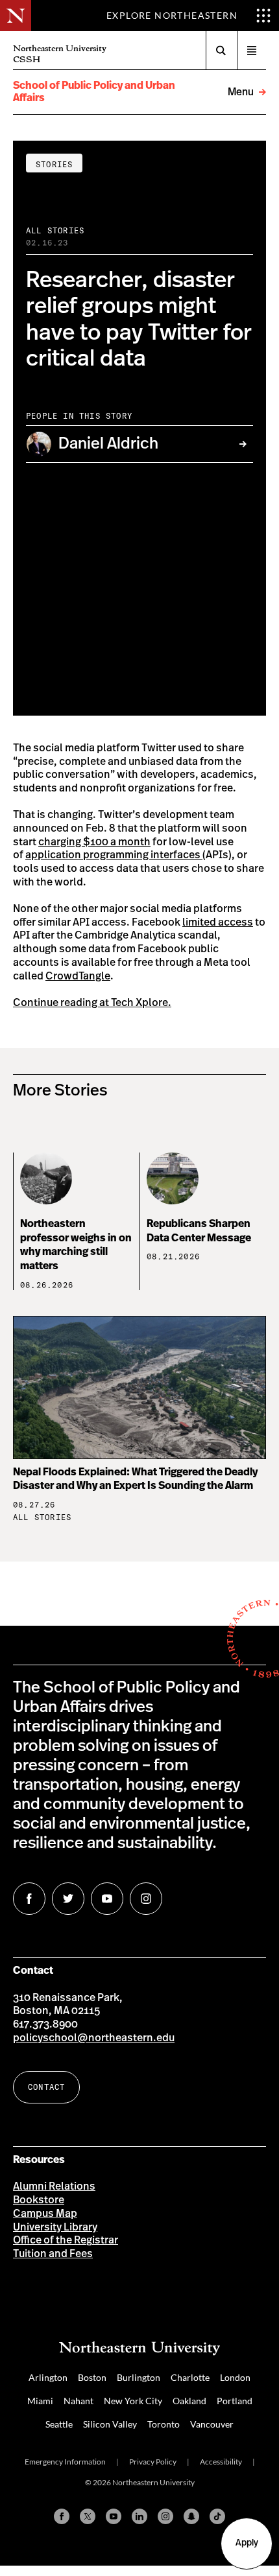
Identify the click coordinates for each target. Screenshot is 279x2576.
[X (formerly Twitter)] (88, 2516)
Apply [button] (247, 2543)
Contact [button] (46, 2087)
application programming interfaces (114, 855)
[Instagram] (165, 2516)
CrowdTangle (78, 976)
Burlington (139, 2377)
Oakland (189, 2401)
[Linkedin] (139, 2516)
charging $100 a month (94, 842)
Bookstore (39, 2200)
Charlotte (190, 2377)
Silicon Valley (110, 2424)
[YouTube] (114, 2516)
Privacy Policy (153, 2462)
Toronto (164, 2424)
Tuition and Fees (53, 2254)
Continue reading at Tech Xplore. (92, 1003)
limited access (218, 922)
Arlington (48, 2377)
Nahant (79, 2401)
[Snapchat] (191, 2516)
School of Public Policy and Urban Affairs (94, 92)
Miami (40, 2401)
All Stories (55, 230)
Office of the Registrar (66, 2240)
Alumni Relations (54, 2186)
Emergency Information (65, 2462)
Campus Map (45, 2214)
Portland (235, 2401)
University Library (55, 2227)
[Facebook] (62, 2516)
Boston (92, 2377)
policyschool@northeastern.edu (94, 2038)
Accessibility (221, 2462)
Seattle (59, 2424)
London (235, 2377)
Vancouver (212, 2424)
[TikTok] (217, 2516)
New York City (133, 2401)
